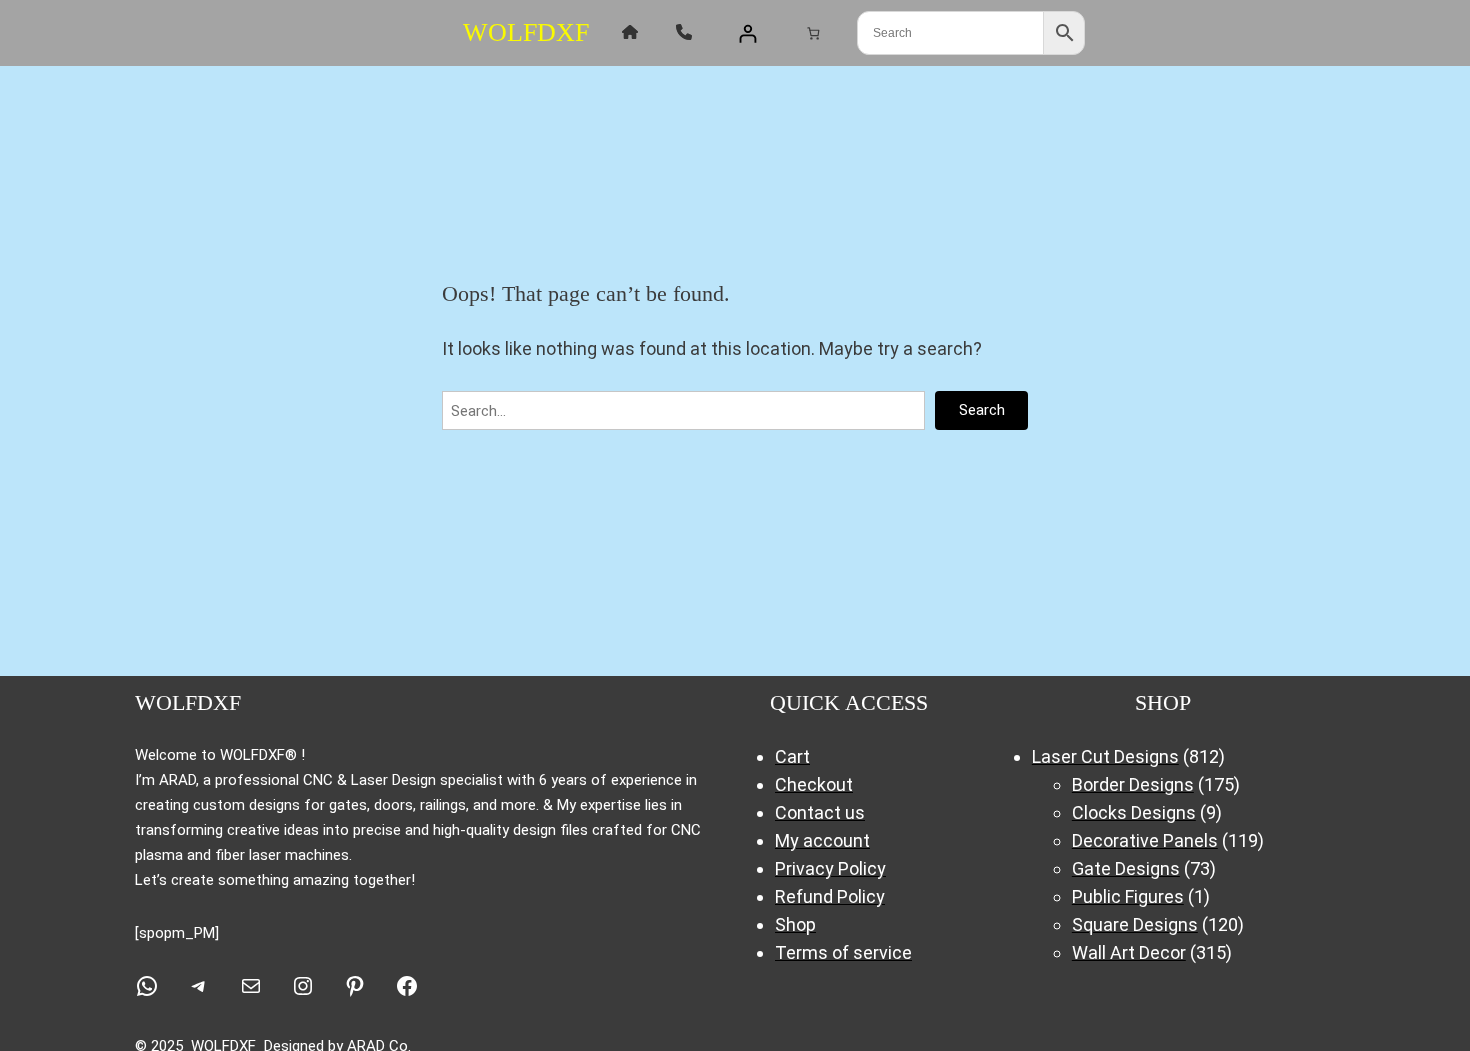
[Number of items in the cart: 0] (813, 32)
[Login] (747, 33)
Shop (795, 924)
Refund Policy (830, 896)
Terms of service (843, 952)
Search (982, 410)
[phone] (684, 32)
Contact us (820, 812)
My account (822, 840)
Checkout (814, 784)
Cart (792, 756)
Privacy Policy (830, 868)
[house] (630, 32)
